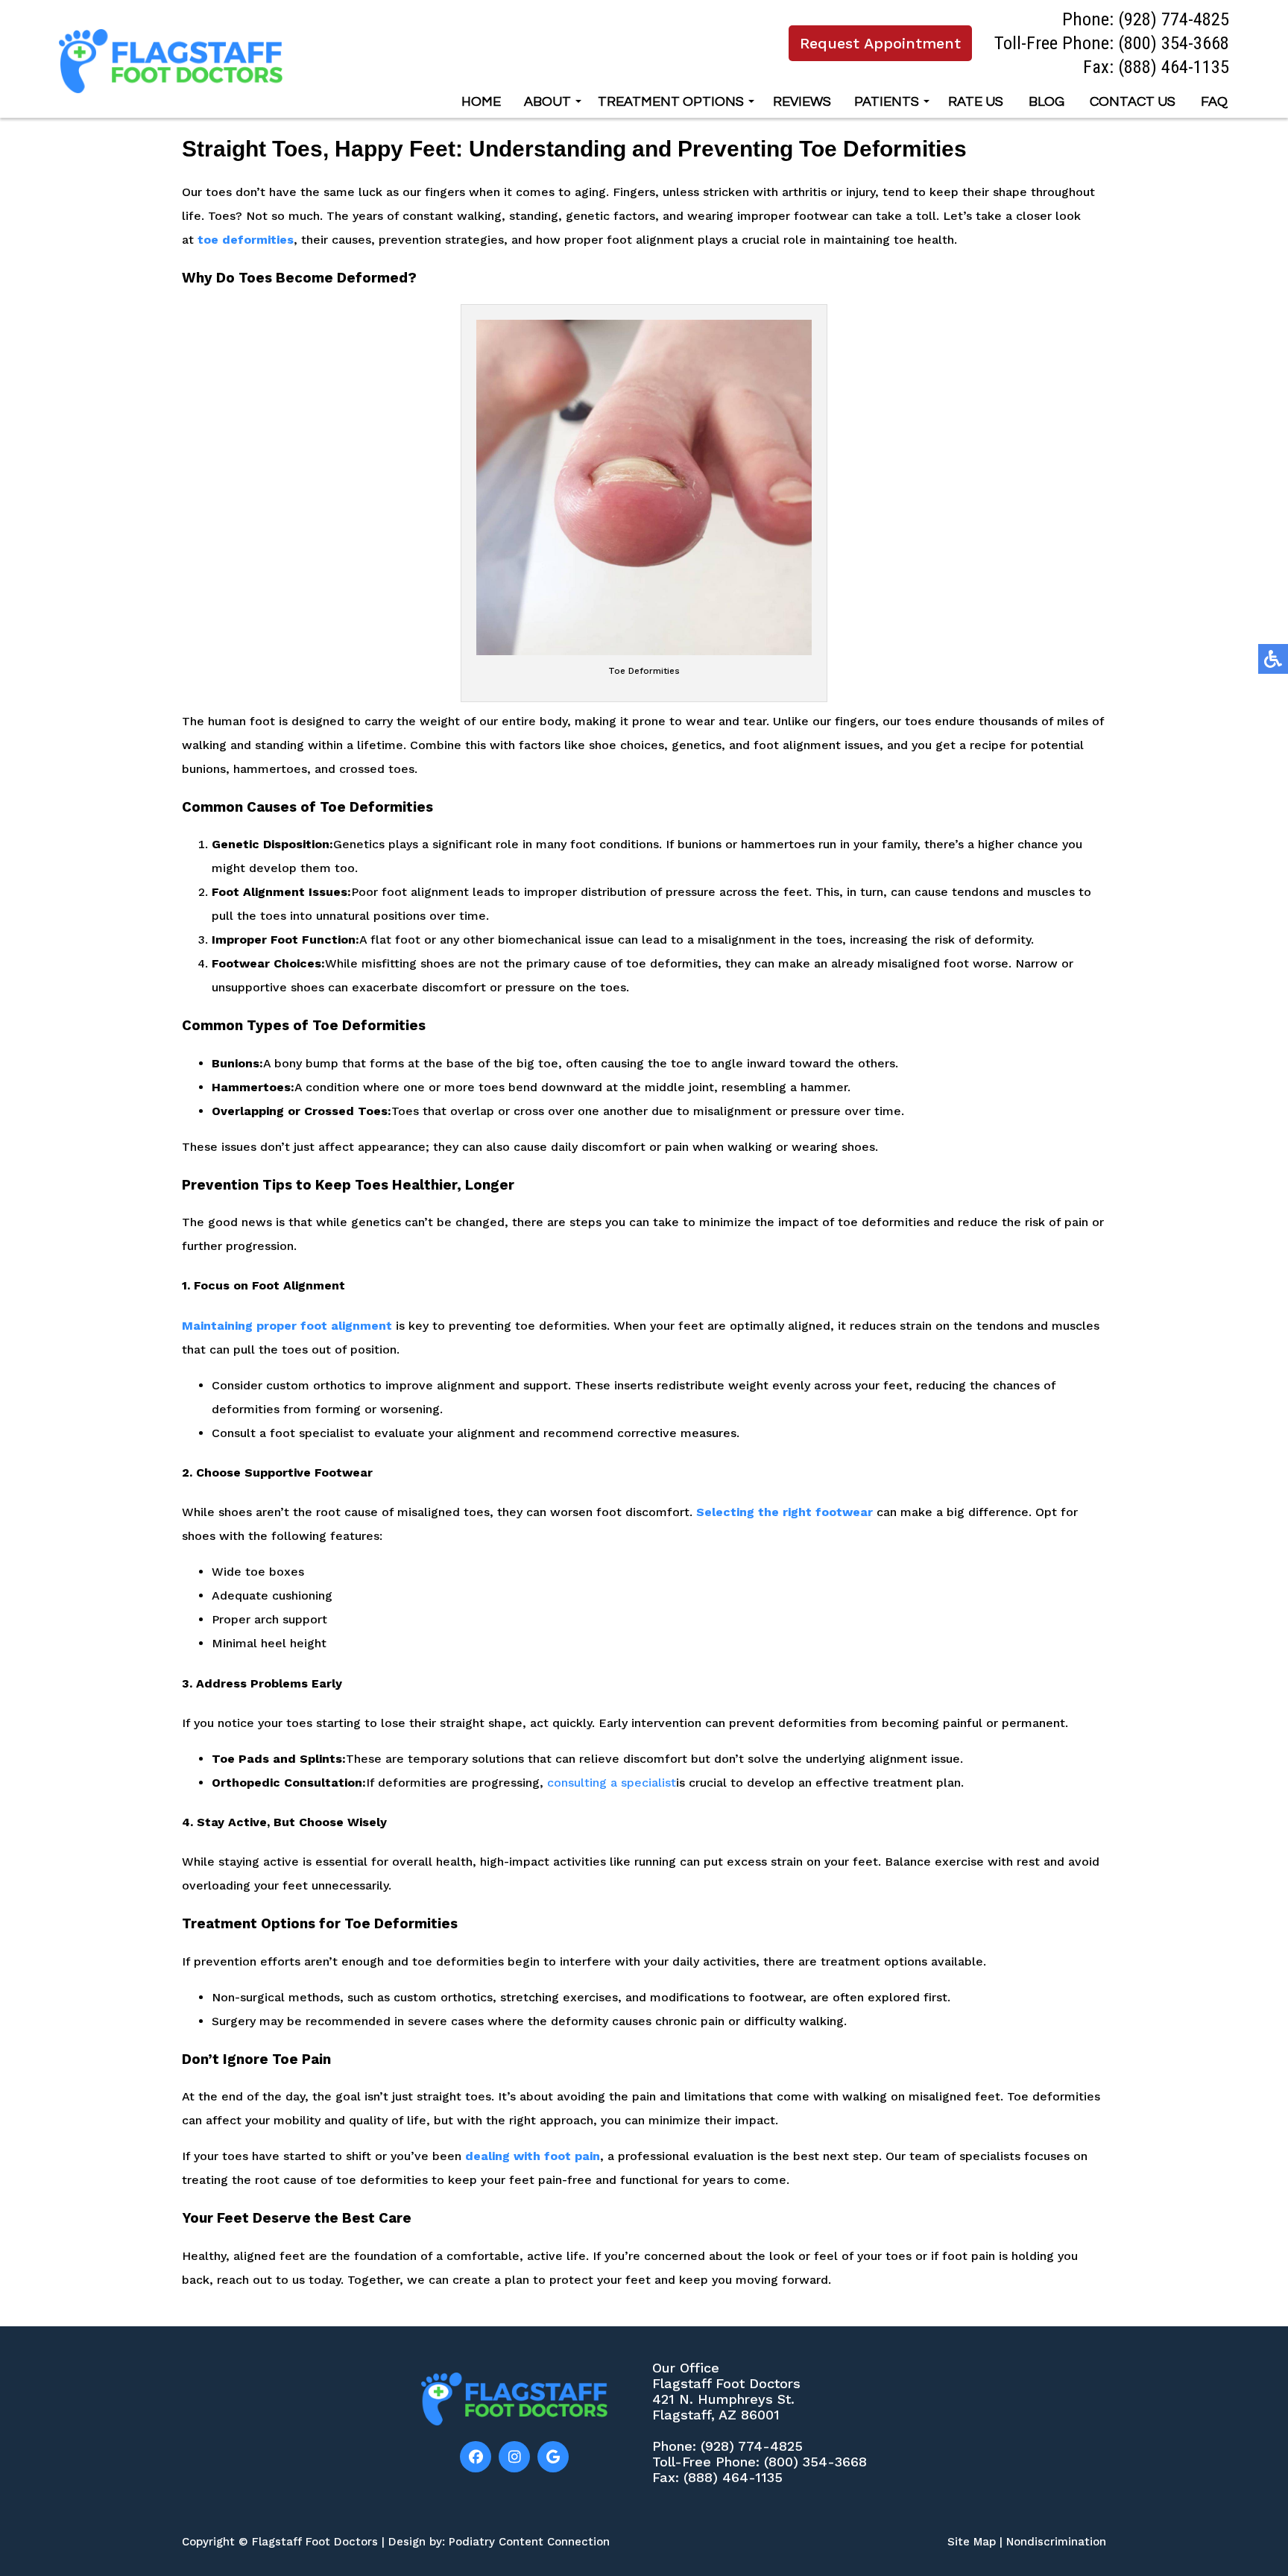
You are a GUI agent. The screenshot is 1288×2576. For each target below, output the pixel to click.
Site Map (972, 2542)
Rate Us (976, 102)
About (547, 102)
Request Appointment (880, 43)
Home (481, 102)
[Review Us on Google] (553, 2457)
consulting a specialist (612, 1783)
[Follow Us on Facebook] (476, 2457)
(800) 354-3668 (1174, 43)
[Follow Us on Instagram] (514, 2457)
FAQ (1214, 102)
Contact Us (1133, 102)
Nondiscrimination (1056, 2542)
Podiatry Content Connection (529, 2542)
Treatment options (671, 102)
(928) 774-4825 (1174, 19)
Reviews (802, 102)
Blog (1046, 102)
